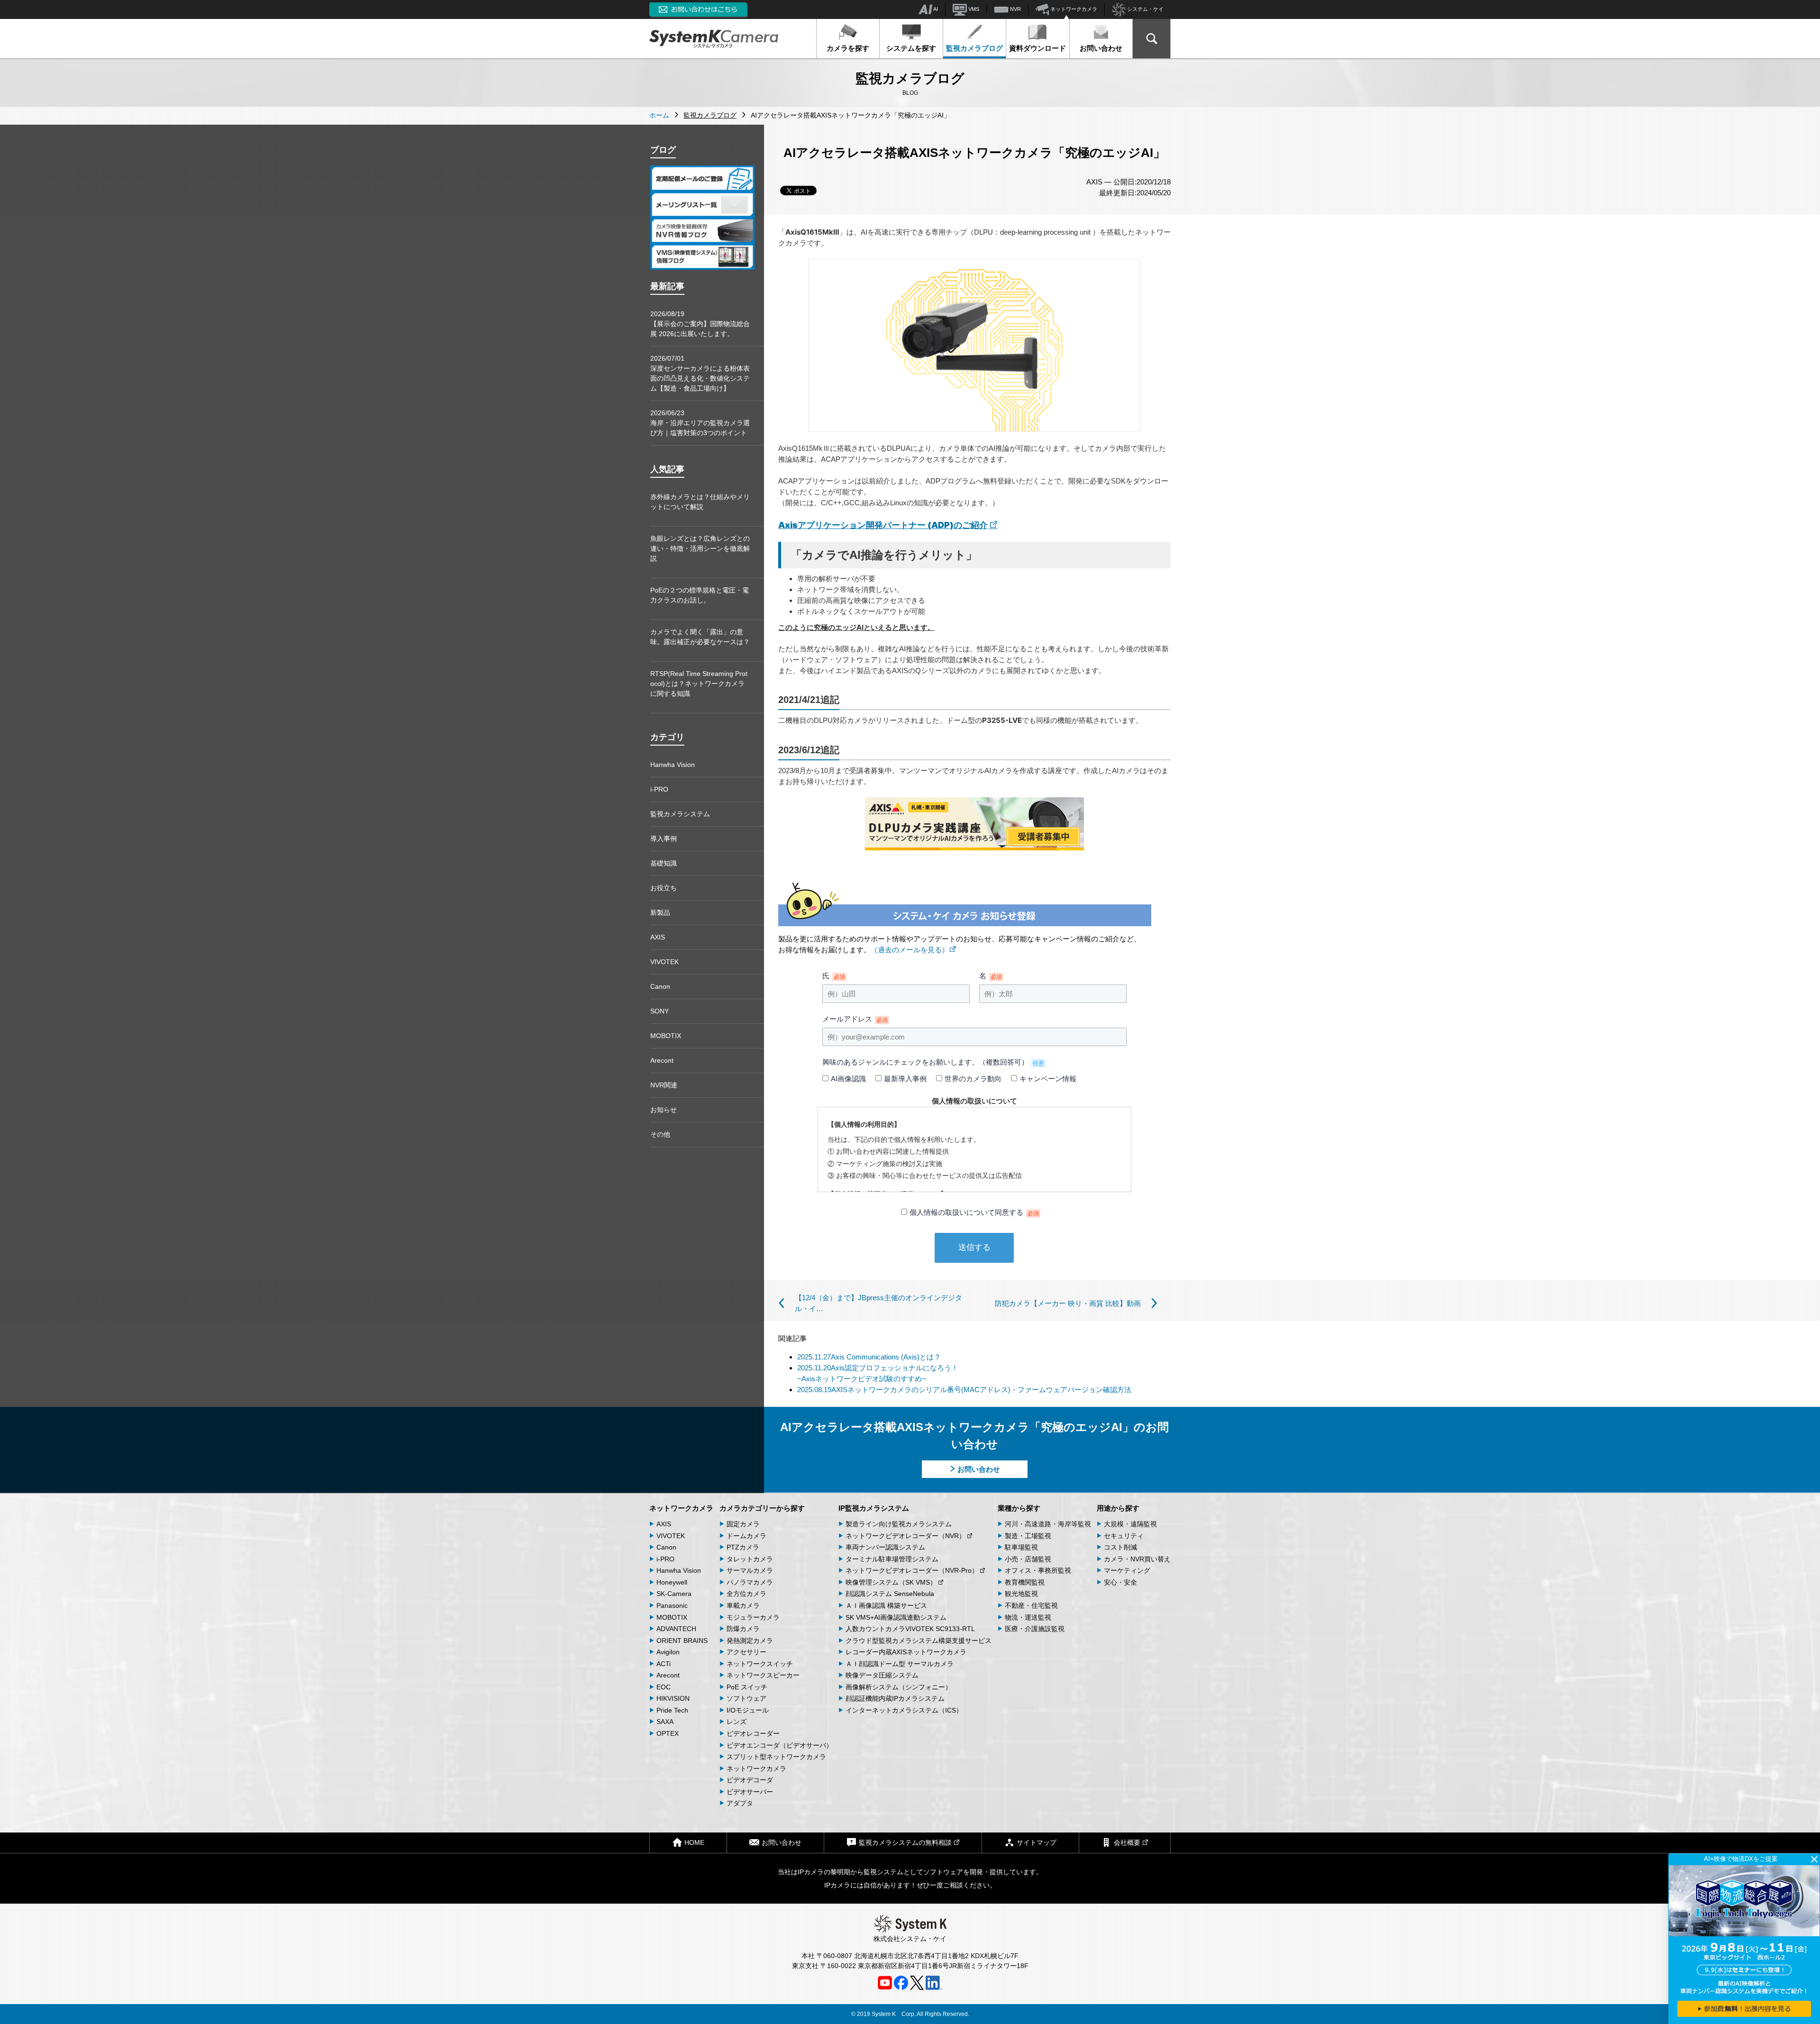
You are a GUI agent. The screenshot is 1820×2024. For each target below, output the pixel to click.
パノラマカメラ (750, 1582)
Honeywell (672, 1582)
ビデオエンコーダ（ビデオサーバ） (780, 1745)
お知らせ (664, 1110)
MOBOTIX (666, 1036)
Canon (660, 986)
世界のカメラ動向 (973, 1079)
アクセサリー (746, 1652)
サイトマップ (1037, 1842)
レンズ (737, 1722)
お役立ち (664, 888)
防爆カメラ (743, 1629)
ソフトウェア (746, 1698)
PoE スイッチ (747, 1687)
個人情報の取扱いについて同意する (974, 1212)
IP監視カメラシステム (874, 1508)
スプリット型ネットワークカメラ (776, 1757)
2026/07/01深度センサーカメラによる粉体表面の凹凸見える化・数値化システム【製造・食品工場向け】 (700, 373)
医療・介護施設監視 (1035, 1629)
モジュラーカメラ (753, 1617)
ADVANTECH (676, 1629)
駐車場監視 (1021, 1547)
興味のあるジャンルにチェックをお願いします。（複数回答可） (933, 1062)
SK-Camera (674, 1594)
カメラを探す (848, 48)
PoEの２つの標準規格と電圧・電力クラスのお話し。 (700, 595)
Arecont (662, 1060)
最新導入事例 (905, 1079)
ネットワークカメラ (1073, 9)
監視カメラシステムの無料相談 (905, 1842)
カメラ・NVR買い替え (1137, 1559)
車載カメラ (743, 1605)
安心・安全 (1120, 1582)
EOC (664, 1687)
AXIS (658, 937)
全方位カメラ (746, 1594)
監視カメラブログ (974, 48)
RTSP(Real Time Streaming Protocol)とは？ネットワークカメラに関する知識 (699, 684)
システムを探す (911, 48)
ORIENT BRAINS (682, 1641)
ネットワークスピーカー (763, 1675)
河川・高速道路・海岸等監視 (1048, 1524)
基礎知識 (664, 863)
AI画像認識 (848, 1079)
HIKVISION (673, 1698)
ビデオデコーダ (750, 1780)
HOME (694, 1842)
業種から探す (1019, 1508)
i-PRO (659, 789)
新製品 (660, 912)
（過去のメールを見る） (910, 950)
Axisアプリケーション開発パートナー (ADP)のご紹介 (883, 525)
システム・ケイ (1145, 9)
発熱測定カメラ (750, 1641)
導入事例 (664, 839)
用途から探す (1118, 1508)
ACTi (664, 1664)
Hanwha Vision (673, 765)
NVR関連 (664, 1085)
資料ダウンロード (1037, 48)
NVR (1015, 9)
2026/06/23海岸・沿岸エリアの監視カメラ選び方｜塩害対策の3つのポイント (700, 423)
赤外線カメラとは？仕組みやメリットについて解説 (700, 502)
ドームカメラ (746, 1536)
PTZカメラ (743, 1547)
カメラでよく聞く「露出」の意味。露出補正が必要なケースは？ (700, 637)
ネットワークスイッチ (760, 1664)
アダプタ (740, 1803)
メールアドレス (855, 1019)
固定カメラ (743, 1524)
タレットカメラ (750, 1559)
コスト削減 (1120, 1547)
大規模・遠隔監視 (1130, 1524)
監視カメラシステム (680, 814)
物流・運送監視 (1028, 1617)
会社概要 (1127, 1842)
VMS (973, 9)
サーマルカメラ (750, 1570)
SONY (660, 1011)
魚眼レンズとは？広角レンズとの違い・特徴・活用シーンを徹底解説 (700, 548)
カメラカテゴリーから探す (762, 1508)
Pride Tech (672, 1710)
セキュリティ (1124, 1536)
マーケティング (1127, 1570)
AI (935, 9)
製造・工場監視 (1028, 1536)
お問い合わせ (1101, 48)
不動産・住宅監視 (1031, 1605)
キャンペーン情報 (1048, 1079)
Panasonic (672, 1605)
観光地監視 (1021, 1594)
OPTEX (668, 1733)
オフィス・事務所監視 (1038, 1570)
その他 (660, 1134)
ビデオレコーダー (753, 1733)
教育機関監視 (1025, 1582)
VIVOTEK (664, 962)
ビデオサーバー (750, 1792)
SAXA (665, 1722)
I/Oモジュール (748, 1710)
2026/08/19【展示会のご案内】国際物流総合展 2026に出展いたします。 (700, 324)
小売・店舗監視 (1028, 1559)
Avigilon (668, 1652)
